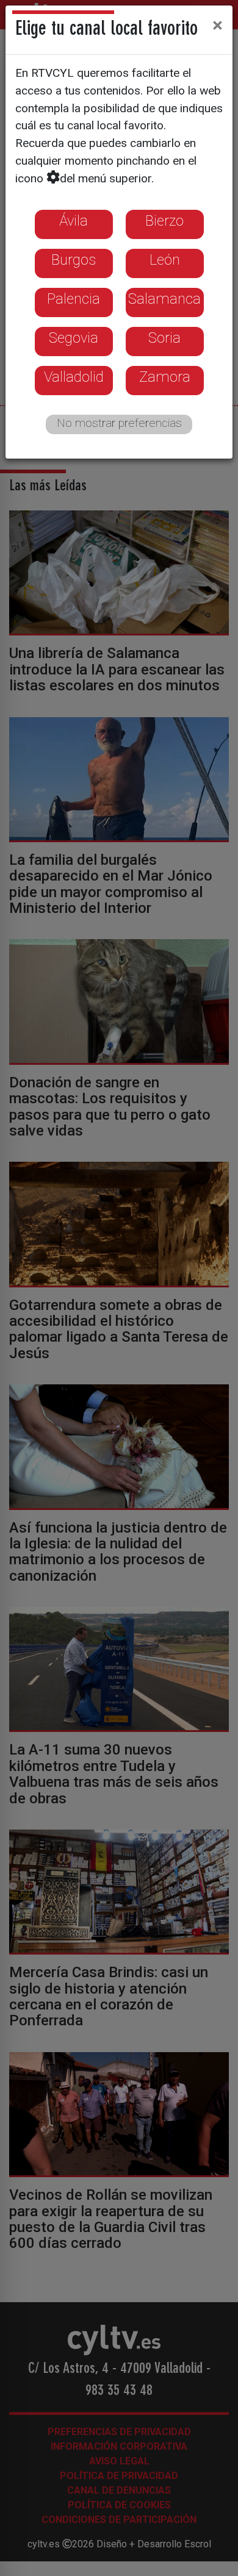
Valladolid (74, 377)
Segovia (74, 338)
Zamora (165, 377)
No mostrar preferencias (119, 423)
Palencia (74, 299)
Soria (164, 338)
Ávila (74, 221)
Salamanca (164, 299)
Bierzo (164, 221)
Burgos (74, 260)
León (165, 260)
